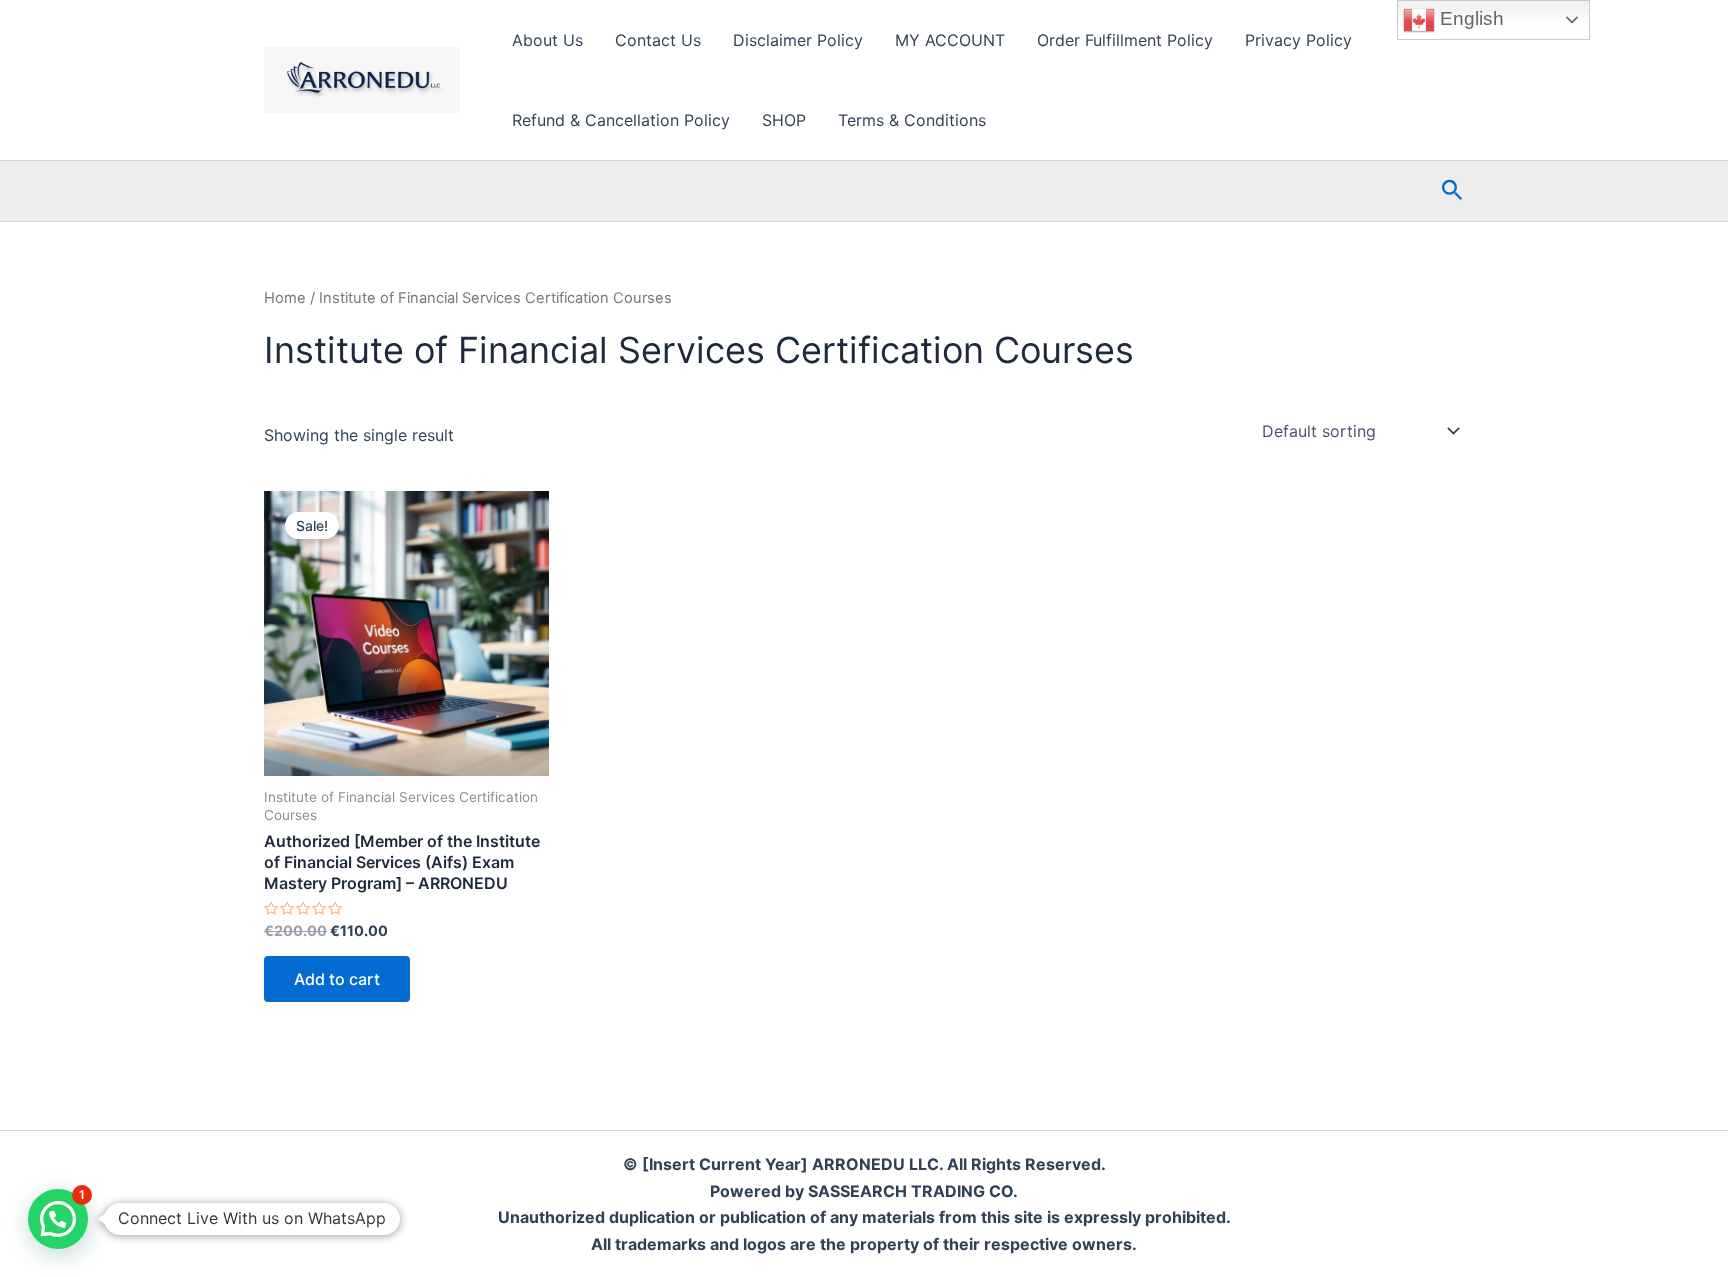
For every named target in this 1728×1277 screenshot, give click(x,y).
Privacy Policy (1298, 40)
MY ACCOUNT (950, 40)
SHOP (784, 120)
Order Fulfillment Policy (1125, 40)
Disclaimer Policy (798, 40)
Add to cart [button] (337, 979)
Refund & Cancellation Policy (621, 120)
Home (285, 298)
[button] (1452, 191)
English (1469, 18)
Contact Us (658, 40)
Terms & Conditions (912, 120)
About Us (547, 40)
